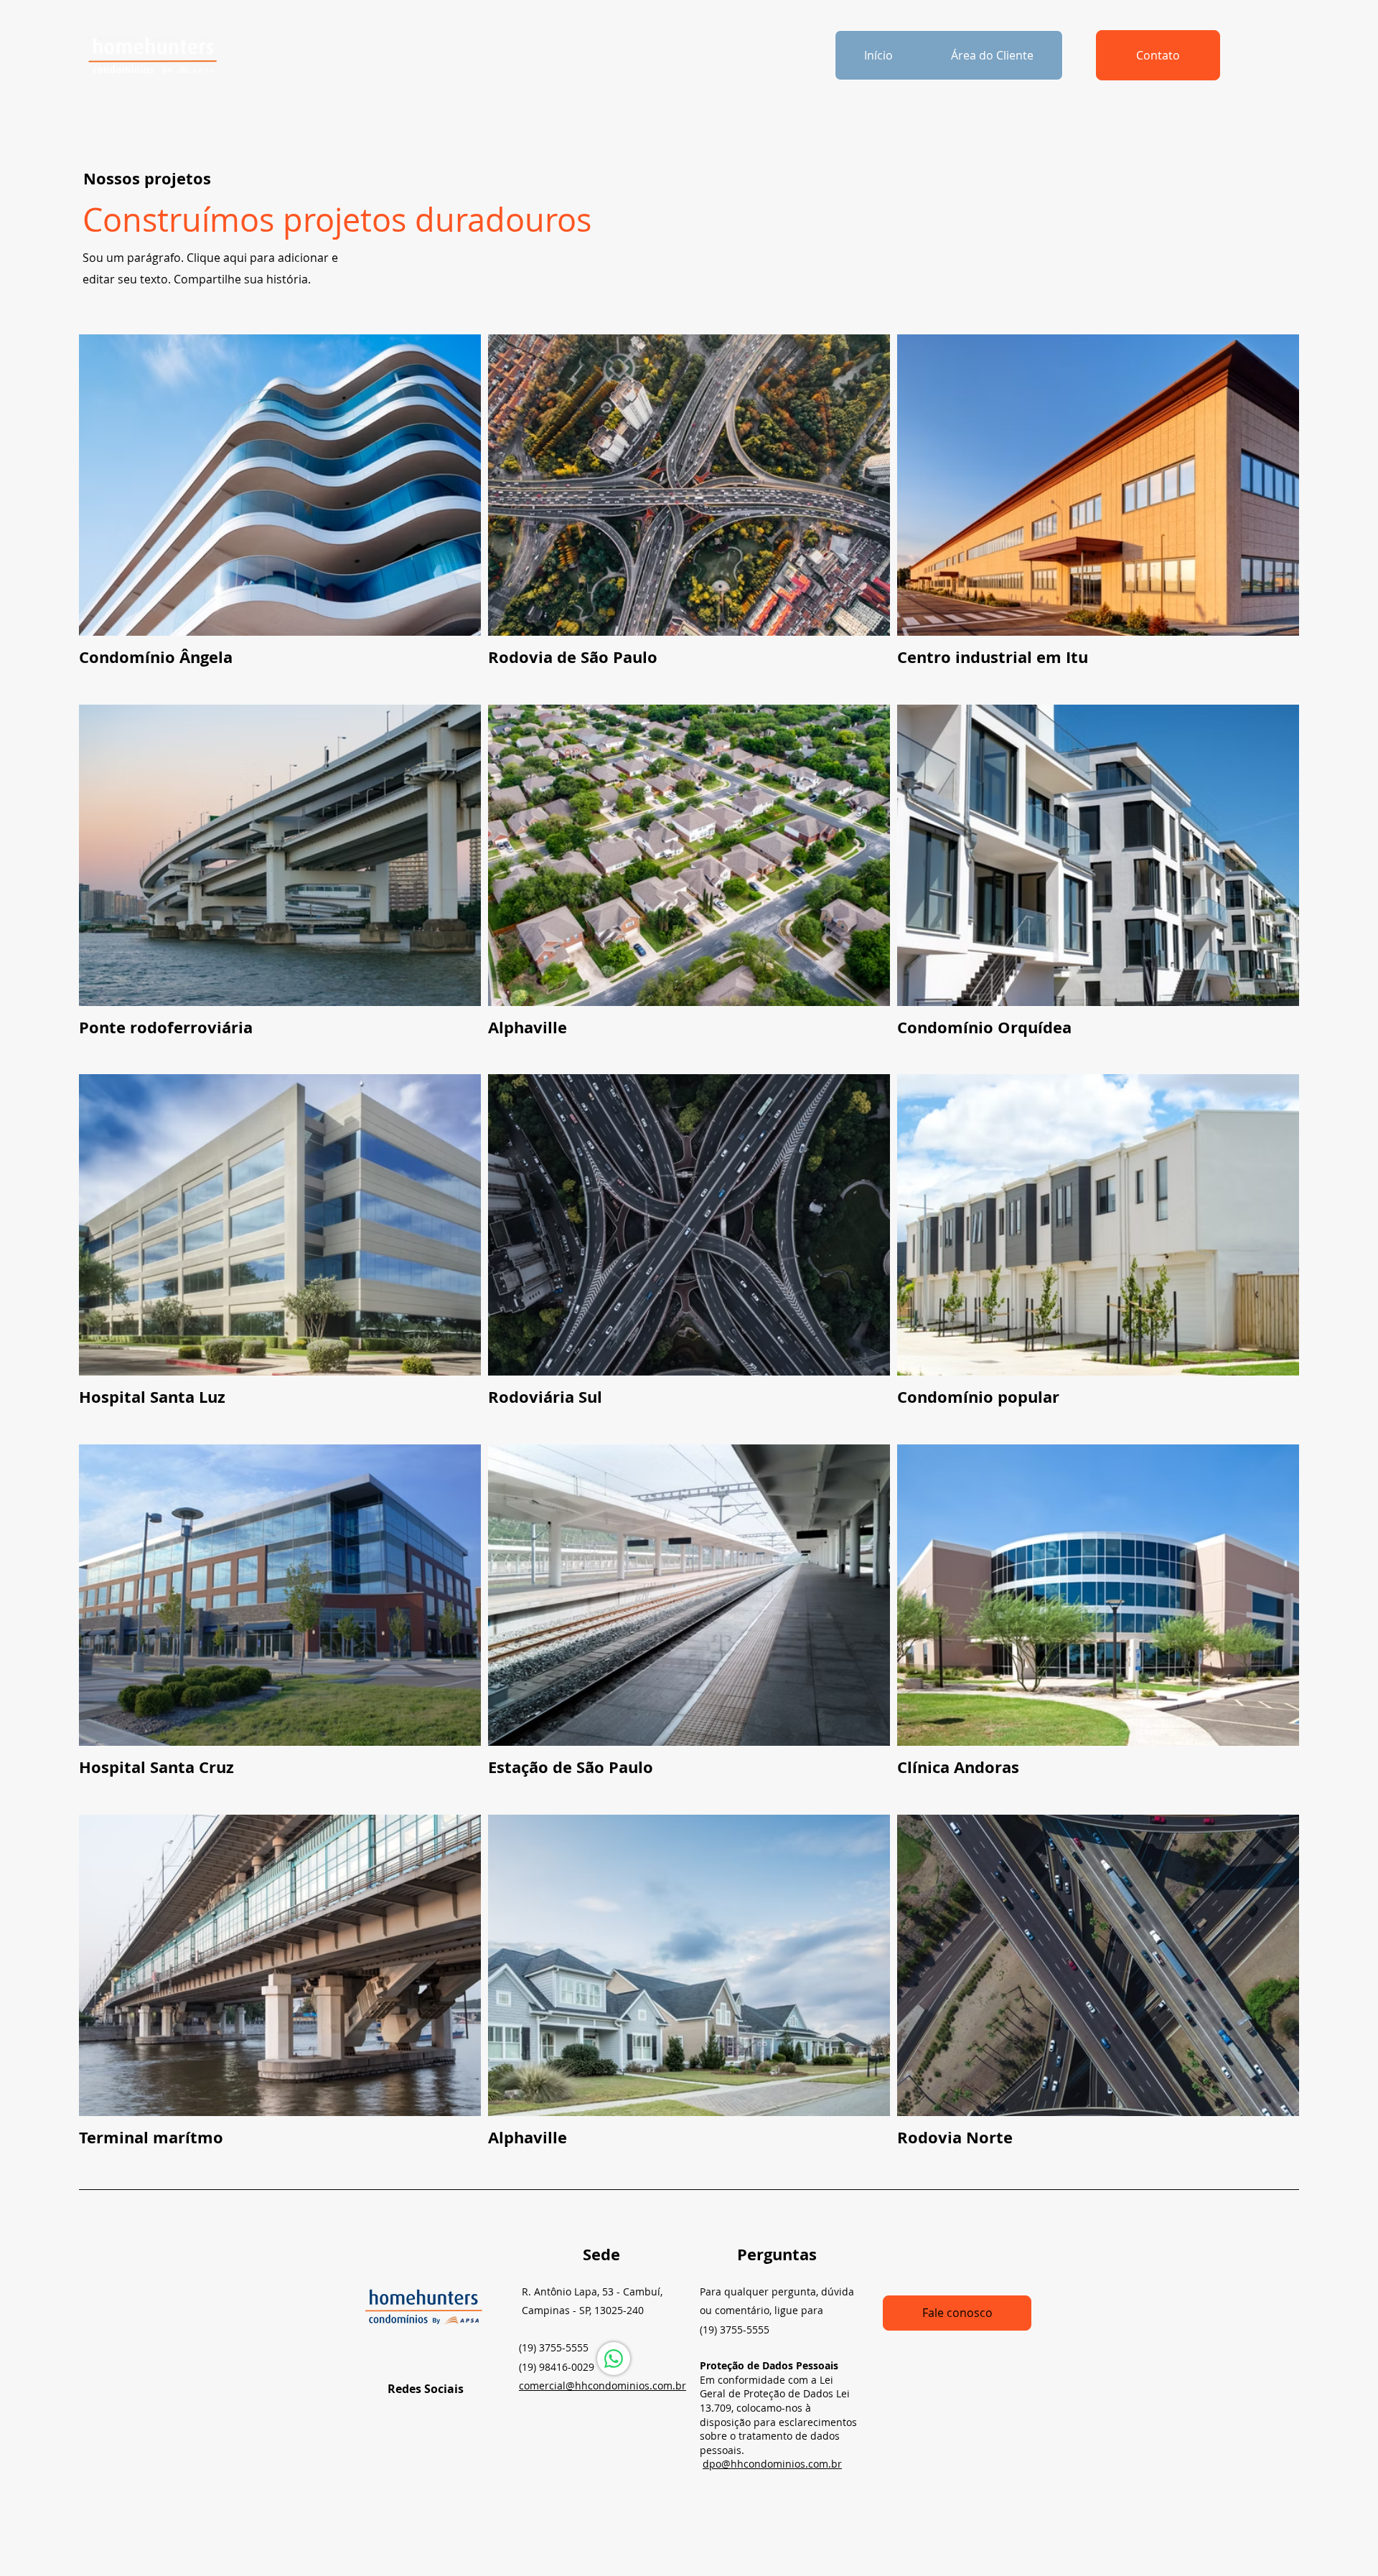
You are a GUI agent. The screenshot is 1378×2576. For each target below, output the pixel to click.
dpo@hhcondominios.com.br (772, 2464)
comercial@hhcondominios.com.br (603, 2385)
